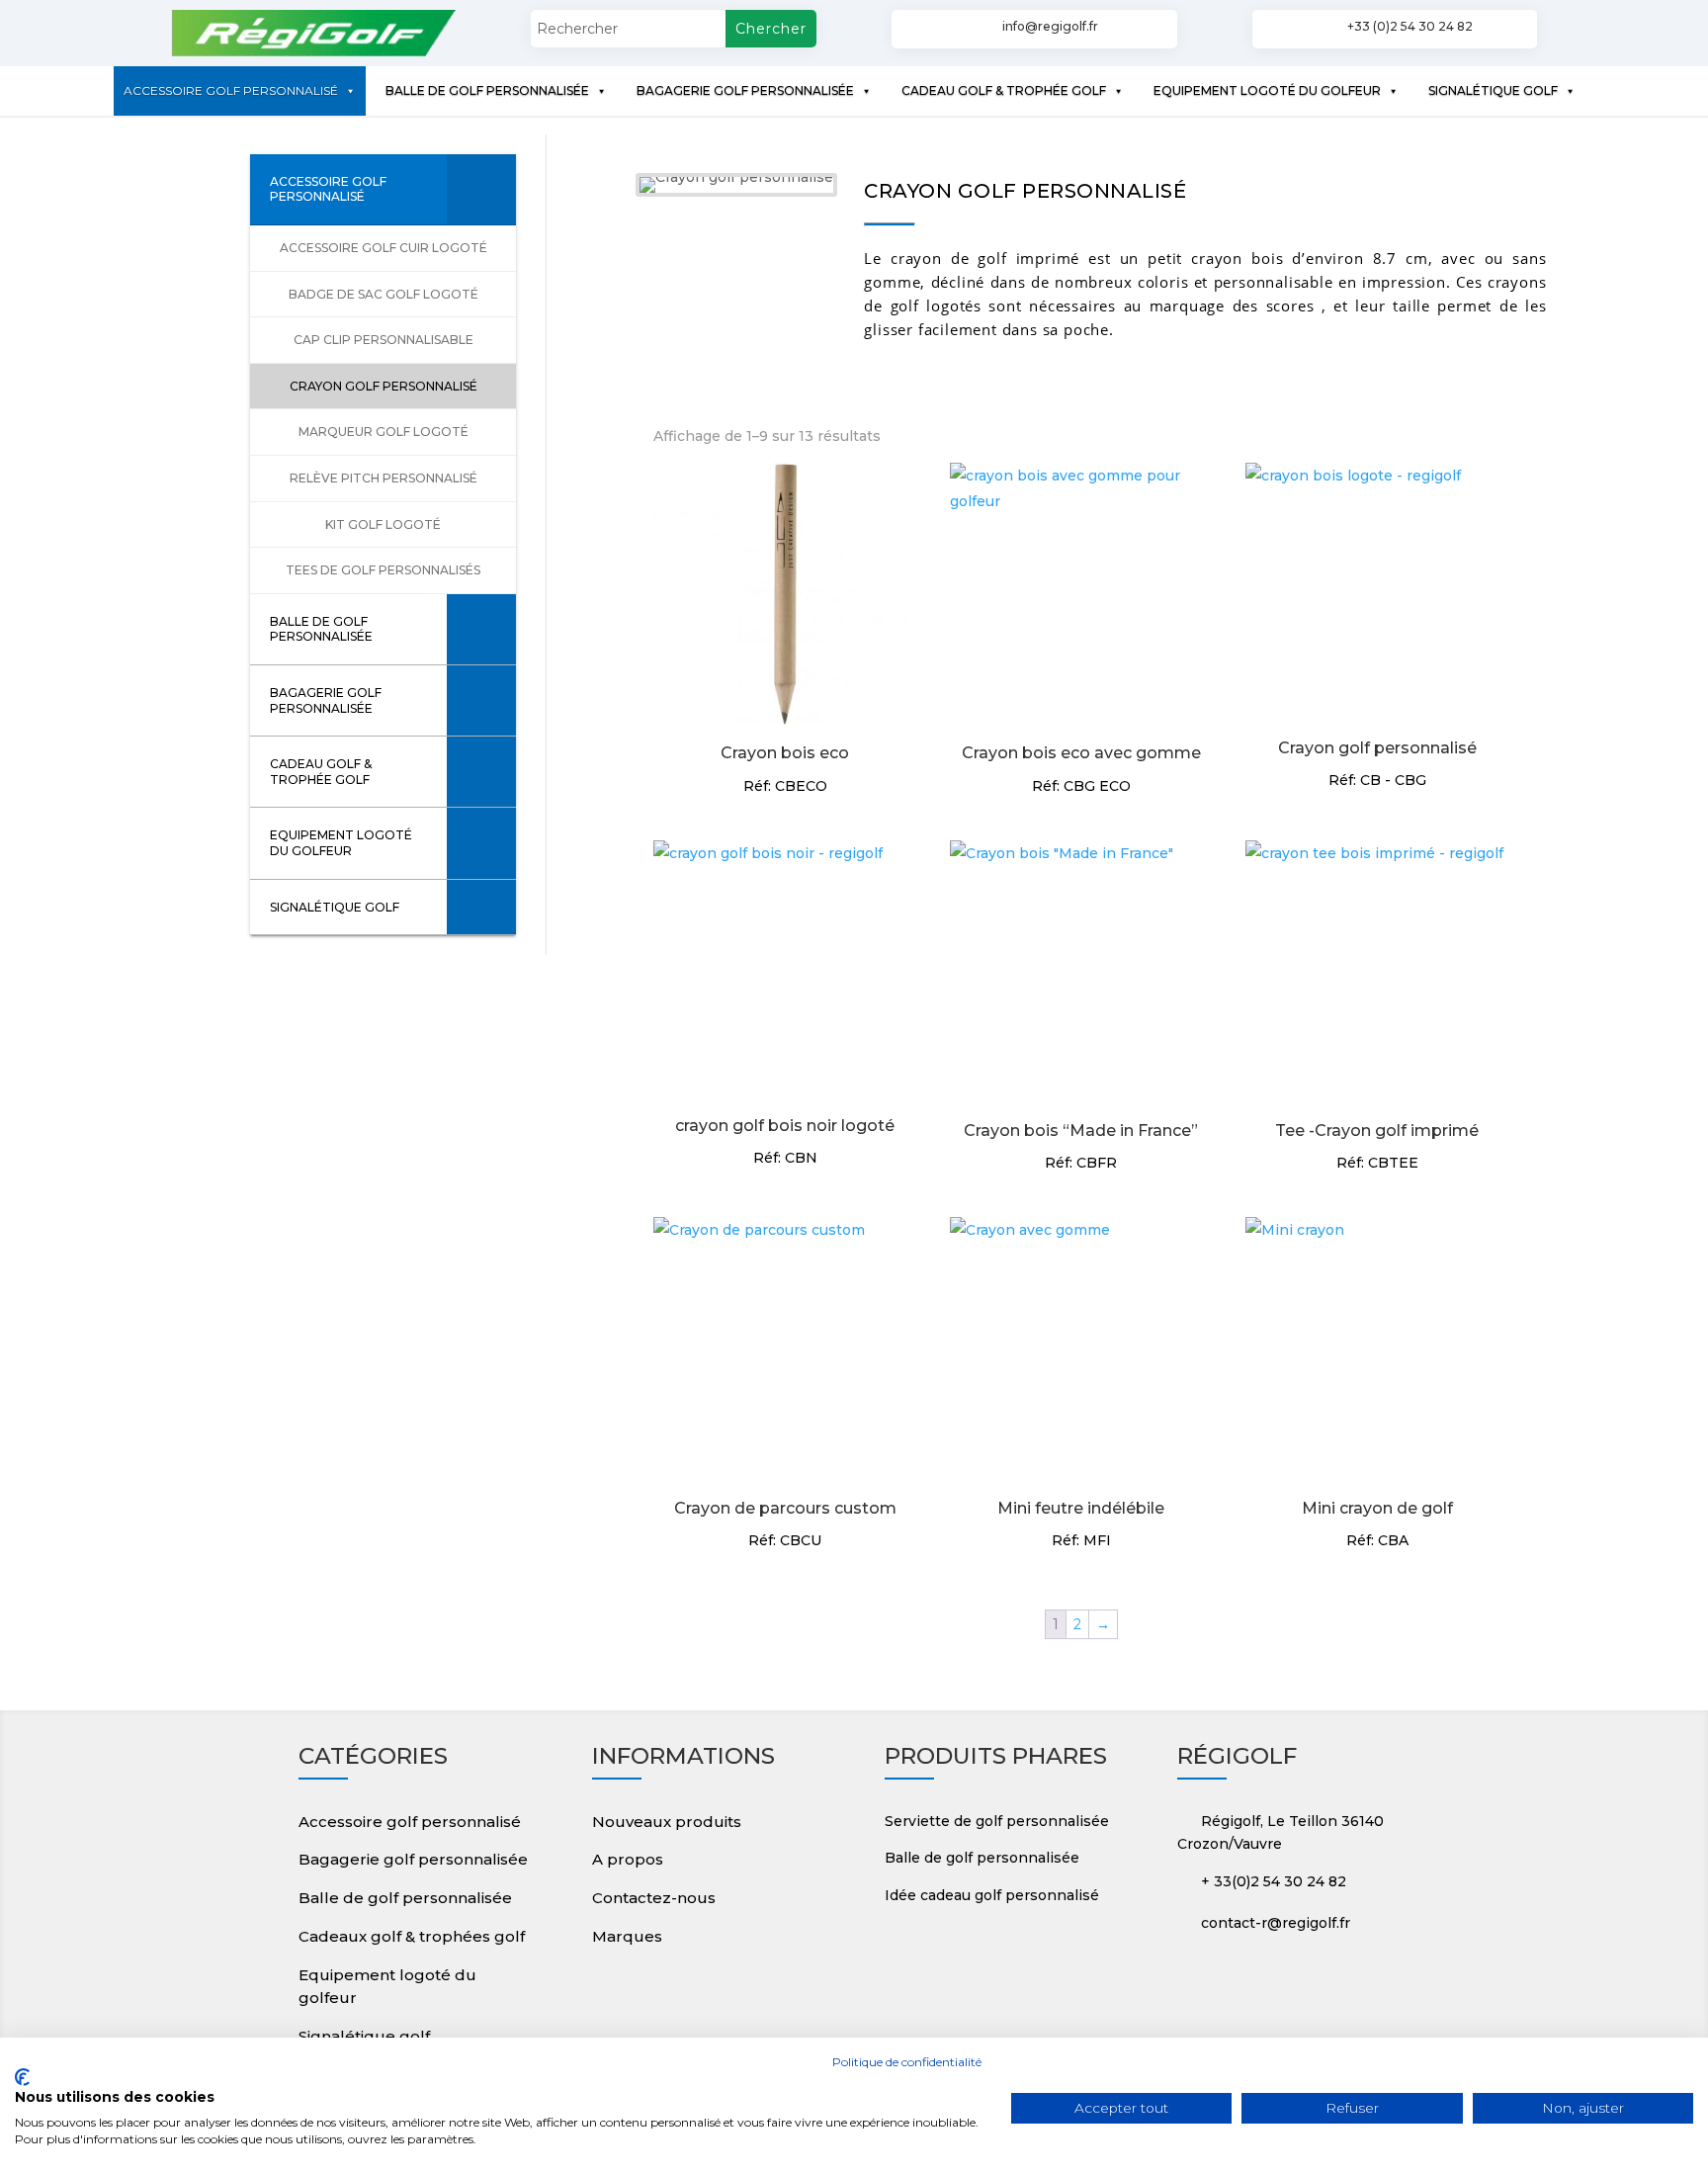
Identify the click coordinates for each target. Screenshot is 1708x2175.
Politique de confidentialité (907, 2062)
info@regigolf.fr (1050, 26)
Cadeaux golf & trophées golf (412, 1936)
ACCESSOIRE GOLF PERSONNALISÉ (231, 90)
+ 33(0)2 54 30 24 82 (1274, 1881)
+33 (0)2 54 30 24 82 (1410, 26)
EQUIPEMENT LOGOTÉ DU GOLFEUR (1267, 90)
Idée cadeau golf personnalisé (992, 1895)
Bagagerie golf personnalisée (413, 1859)
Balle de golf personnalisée (405, 1898)
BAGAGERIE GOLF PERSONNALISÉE (745, 90)
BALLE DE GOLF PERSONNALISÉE (487, 90)
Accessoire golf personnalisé (410, 1822)
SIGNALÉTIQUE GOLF (1493, 90)
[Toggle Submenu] (481, 189)
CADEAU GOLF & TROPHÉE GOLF (1004, 90)
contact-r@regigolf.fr (1276, 1923)
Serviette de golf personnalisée (997, 1821)
